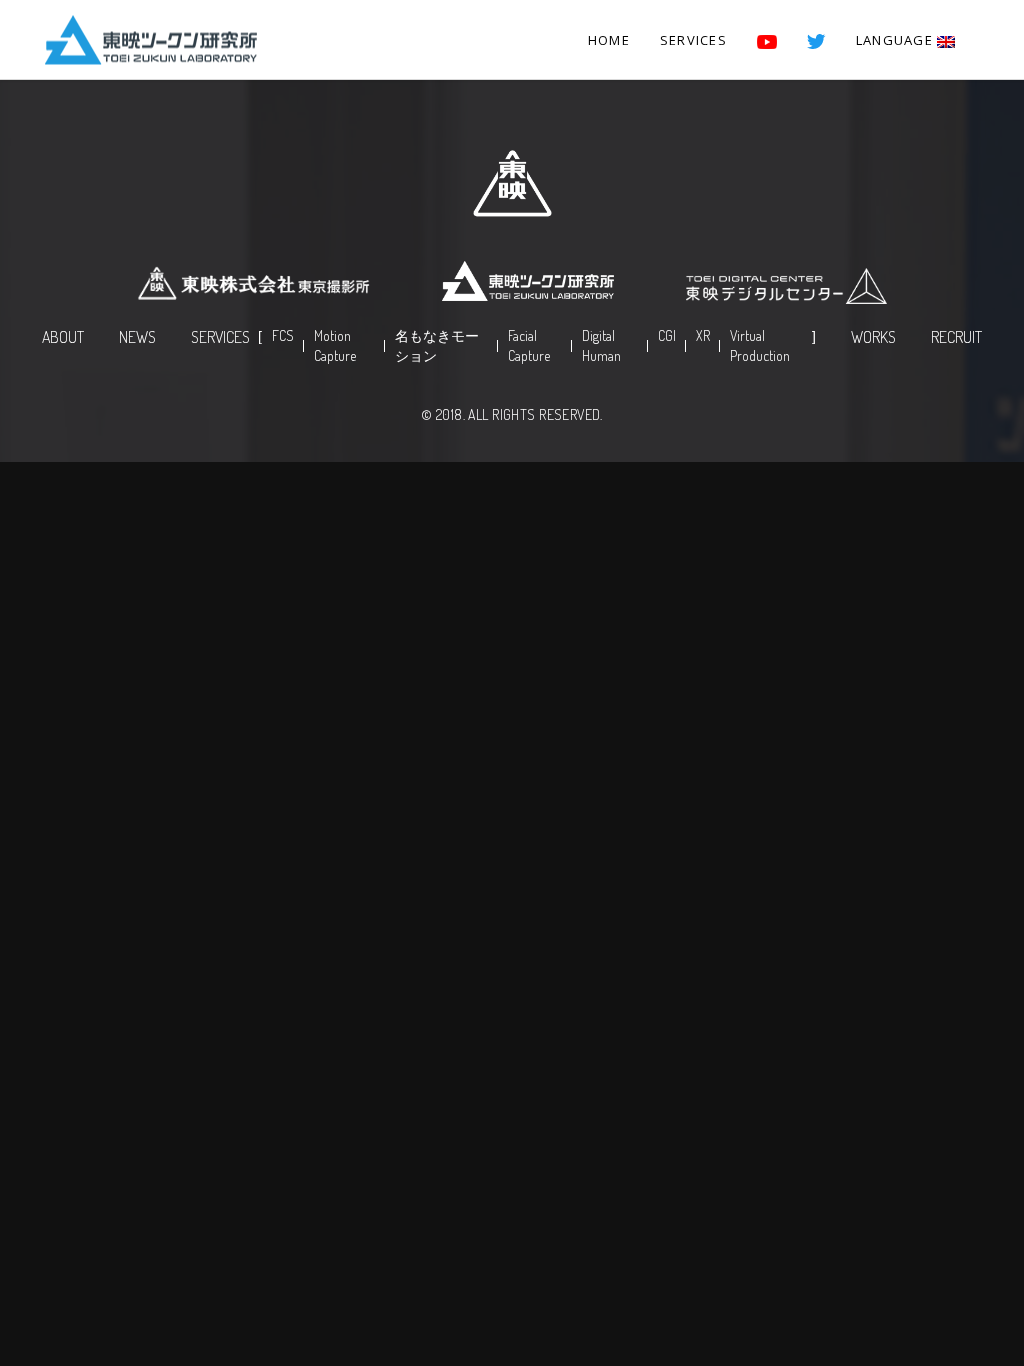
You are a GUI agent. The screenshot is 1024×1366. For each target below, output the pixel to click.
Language (896, 40)
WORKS (873, 337)
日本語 (898, 106)
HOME (609, 40)
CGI (667, 335)
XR (703, 335)
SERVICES (693, 40)
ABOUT (63, 337)
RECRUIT (956, 337)
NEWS (137, 337)
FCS (283, 335)
